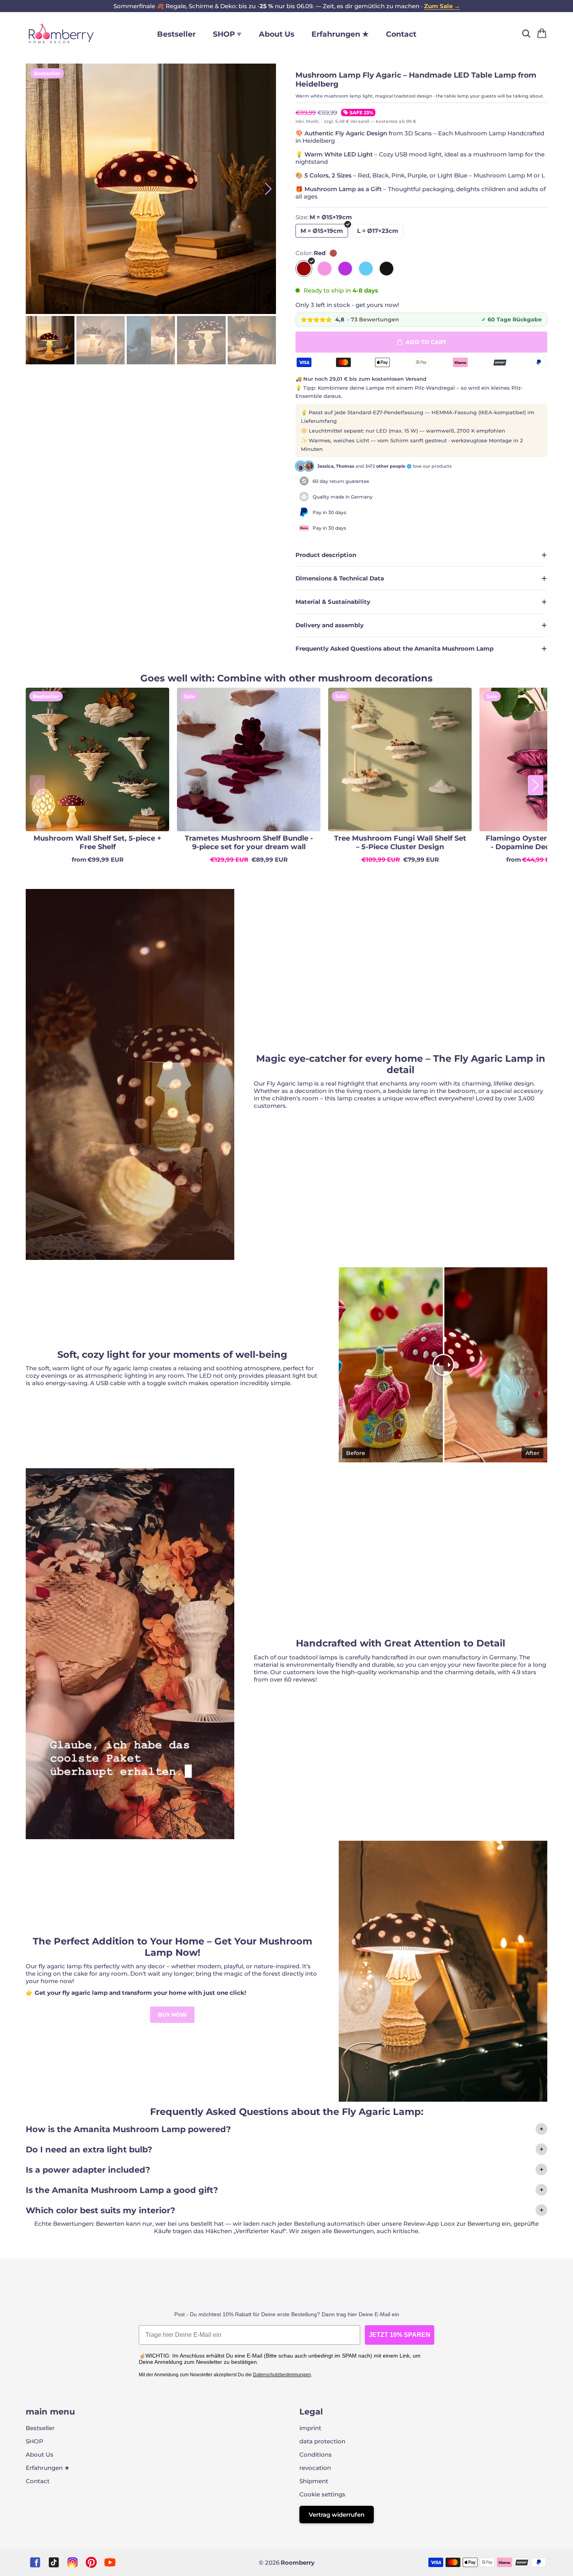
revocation (315, 2468)
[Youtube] (110, 2562)
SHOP (34, 2441)
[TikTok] (54, 2562)
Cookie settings (322, 2494)
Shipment (314, 2481)
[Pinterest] (91, 2562)
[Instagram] (73, 2562)
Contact (401, 34)
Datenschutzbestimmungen (282, 2375)
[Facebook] (35, 2562)
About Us (277, 34)
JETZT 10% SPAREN (400, 2335)
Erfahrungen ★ (340, 34)
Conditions (316, 2454)
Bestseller (176, 34)
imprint (310, 2428)
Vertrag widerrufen (337, 2515)
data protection (322, 2441)
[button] (269, 189)
